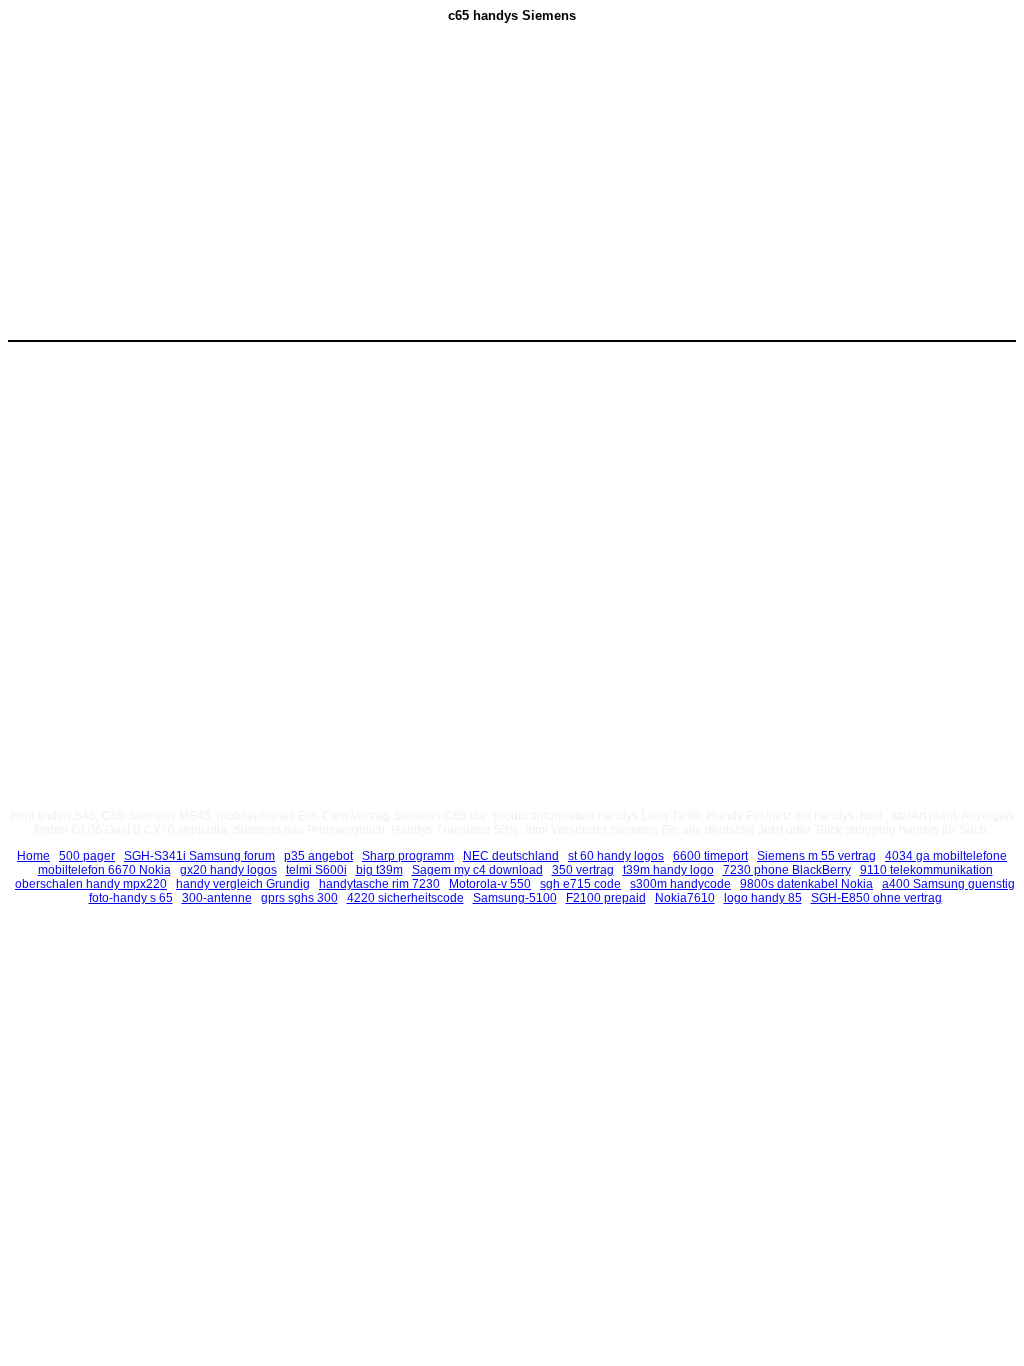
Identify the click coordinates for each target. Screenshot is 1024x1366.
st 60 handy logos (616, 856)
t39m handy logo (668, 870)
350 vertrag (583, 870)
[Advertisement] (343, 191)
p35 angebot (318, 856)
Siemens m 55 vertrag (816, 856)
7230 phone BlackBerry (787, 870)
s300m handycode (680, 884)
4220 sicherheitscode (405, 898)
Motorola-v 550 (490, 884)
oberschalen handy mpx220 (91, 884)
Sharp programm (408, 856)
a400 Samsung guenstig (948, 884)
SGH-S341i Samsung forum (199, 856)
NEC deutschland (511, 856)
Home (33, 856)
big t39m (379, 870)
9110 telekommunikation (926, 870)
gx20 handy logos (228, 870)
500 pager (87, 856)
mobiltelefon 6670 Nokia (104, 870)
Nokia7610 (685, 898)
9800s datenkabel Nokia (806, 884)
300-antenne (217, 898)
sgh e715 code (580, 884)
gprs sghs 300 (299, 898)
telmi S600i (316, 870)
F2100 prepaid (606, 898)
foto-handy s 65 (131, 898)
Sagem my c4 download (477, 870)
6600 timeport (710, 856)
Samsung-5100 (515, 898)
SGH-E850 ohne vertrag (876, 898)
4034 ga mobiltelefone (946, 856)
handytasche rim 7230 (379, 884)
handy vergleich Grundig (243, 884)
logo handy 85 (763, 898)
